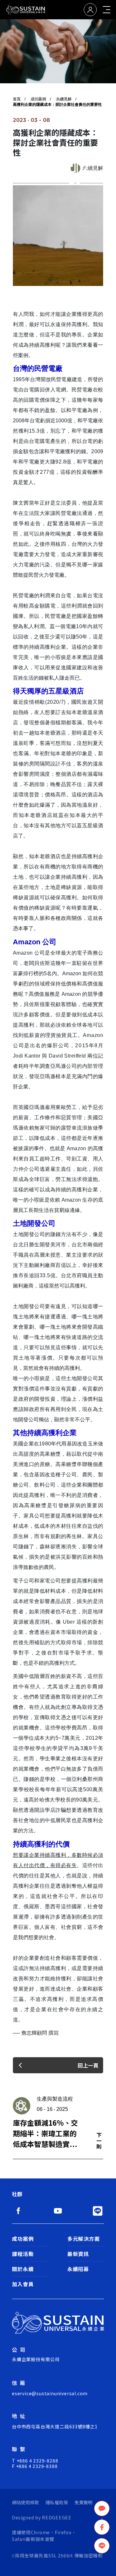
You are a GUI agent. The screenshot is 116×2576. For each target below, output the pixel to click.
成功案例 (38, 99)
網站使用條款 (25, 2502)
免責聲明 (83, 2502)
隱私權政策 (57, 2502)
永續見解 (64, 99)
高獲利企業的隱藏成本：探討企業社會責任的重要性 (57, 105)
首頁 (17, 99)
